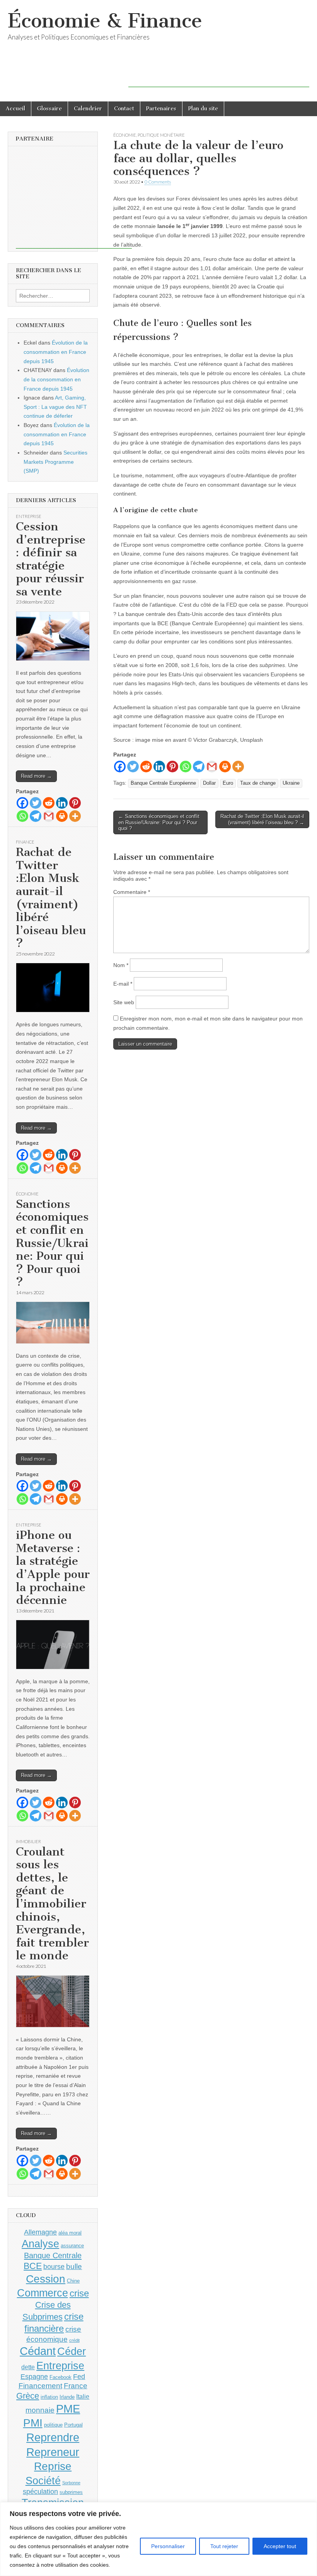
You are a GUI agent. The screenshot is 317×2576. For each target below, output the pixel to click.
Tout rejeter (224, 2546)
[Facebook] (120, 767)
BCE (33, 2266)
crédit (74, 2340)
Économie (125, 135)
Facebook (61, 2377)
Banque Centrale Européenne (163, 783)
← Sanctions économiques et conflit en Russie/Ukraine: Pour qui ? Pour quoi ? (159, 822)
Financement (40, 2386)
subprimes (71, 2492)
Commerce (43, 2293)
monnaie (40, 2410)
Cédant (38, 2351)
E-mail (123, 984)
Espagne (34, 2377)
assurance (72, 2246)
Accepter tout (280, 2546)
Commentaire (132, 892)
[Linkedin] (159, 767)
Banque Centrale (53, 2255)
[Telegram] (199, 767)
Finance (25, 842)
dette (28, 2367)
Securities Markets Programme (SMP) (55, 462)
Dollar (209, 783)
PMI (33, 2423)
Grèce (28, 2396)
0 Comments (158, 182)
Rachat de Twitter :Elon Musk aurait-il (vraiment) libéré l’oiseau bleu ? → (262, 819)
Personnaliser (168, 2546)
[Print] (225, 767)
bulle (74, 2266)
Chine (73, 2281)
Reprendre (53, 2437)
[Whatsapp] (186, 767)
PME (68, 2409)
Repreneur (53, 2452)
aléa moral (70, 2233)
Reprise (53, 2466)
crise (79, 2293)
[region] (158, 2539)
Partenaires (161, 109)
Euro (228, 783)
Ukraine (291, 783)
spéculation (40, 2492)
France (76, 2386)
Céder (72, 2351)
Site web (124, 1002)
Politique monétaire (161, 135)
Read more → (36, 776)
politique (53, 2425)
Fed (79, 2377)
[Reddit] (146, 767)
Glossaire (49, 109)
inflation (49, 2397)
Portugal (73, 2425)
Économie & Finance (105, 21)
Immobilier (28, 1841)
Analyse (40, 2244)
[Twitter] (133, 767)
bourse (54, 2267)
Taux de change (258, 783)
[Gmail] (212, 767)
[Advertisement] (219, 75)
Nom (121, 965)
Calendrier (88, 109)
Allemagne (40, 2232)
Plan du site (203, 109)
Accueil (15, 109)
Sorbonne (71, 2483)
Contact (124, 109)
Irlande (67, 2397)
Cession (46, 2279)
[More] (238, 767)
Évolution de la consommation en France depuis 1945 (56, 352)
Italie (83, 2397)
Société (43, 2481)
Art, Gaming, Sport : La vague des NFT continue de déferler (55, 407)
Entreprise (29, 516)
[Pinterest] (172, 767)
